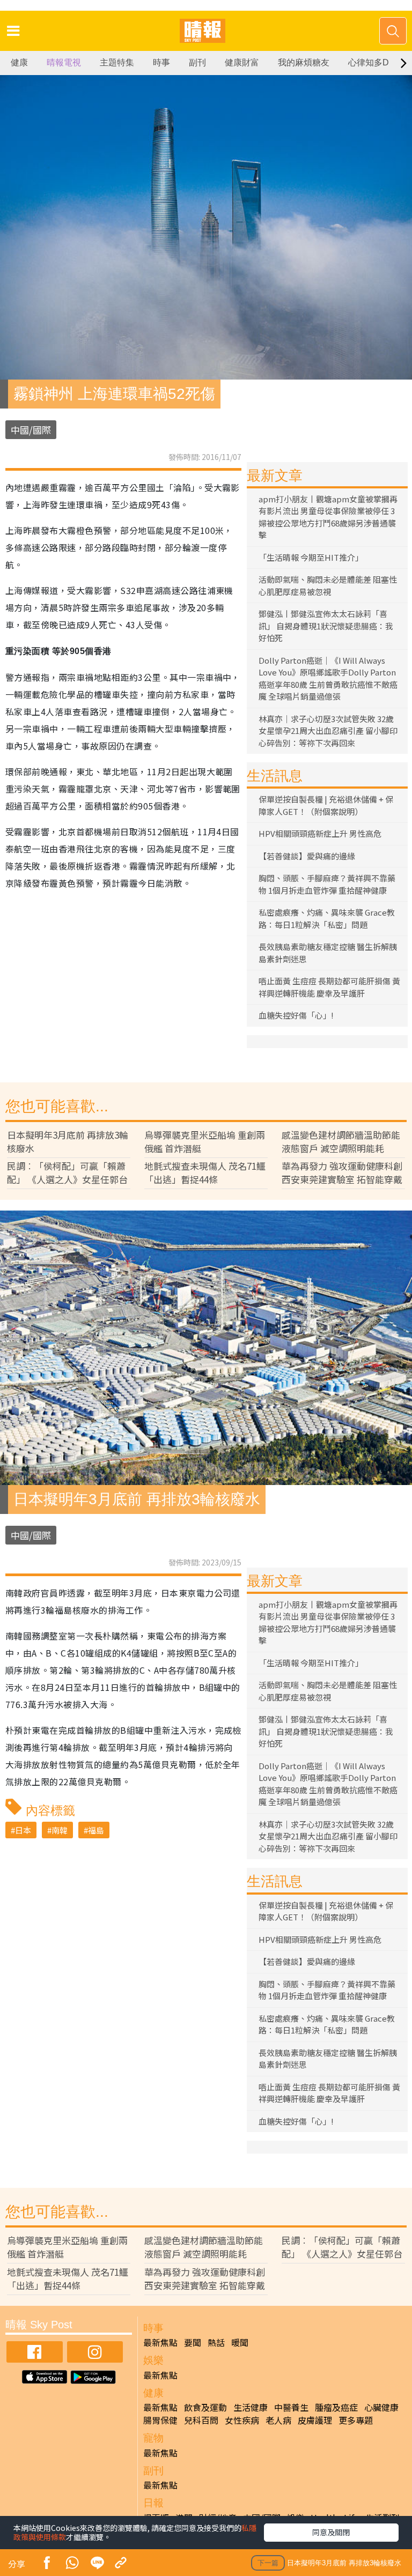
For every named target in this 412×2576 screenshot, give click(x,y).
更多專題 (356, 2420)
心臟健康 (381, 2407)
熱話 (216, 2342)
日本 (23, 1830)
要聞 (193, 2342)
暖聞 (240, 2342)
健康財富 (242, 62)
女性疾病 (242, 2420)
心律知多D (369, 62)
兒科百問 (201, 2420)
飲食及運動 (205, 2407)
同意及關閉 (331, 2532)
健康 (19, 62)
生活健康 (251, 2407)
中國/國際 (31, 430)
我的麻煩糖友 (304, 62)
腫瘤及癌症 (336, 2407)
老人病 (278, 2420)
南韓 (60, 1830)
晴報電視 (64, 62)
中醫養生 (291, 2407)
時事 (161, 62)
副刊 (197, 62)
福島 (96, 1830)
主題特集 (117, 62)
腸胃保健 (160, 2420)
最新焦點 (160, 2342)
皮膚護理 (315, 2420)
